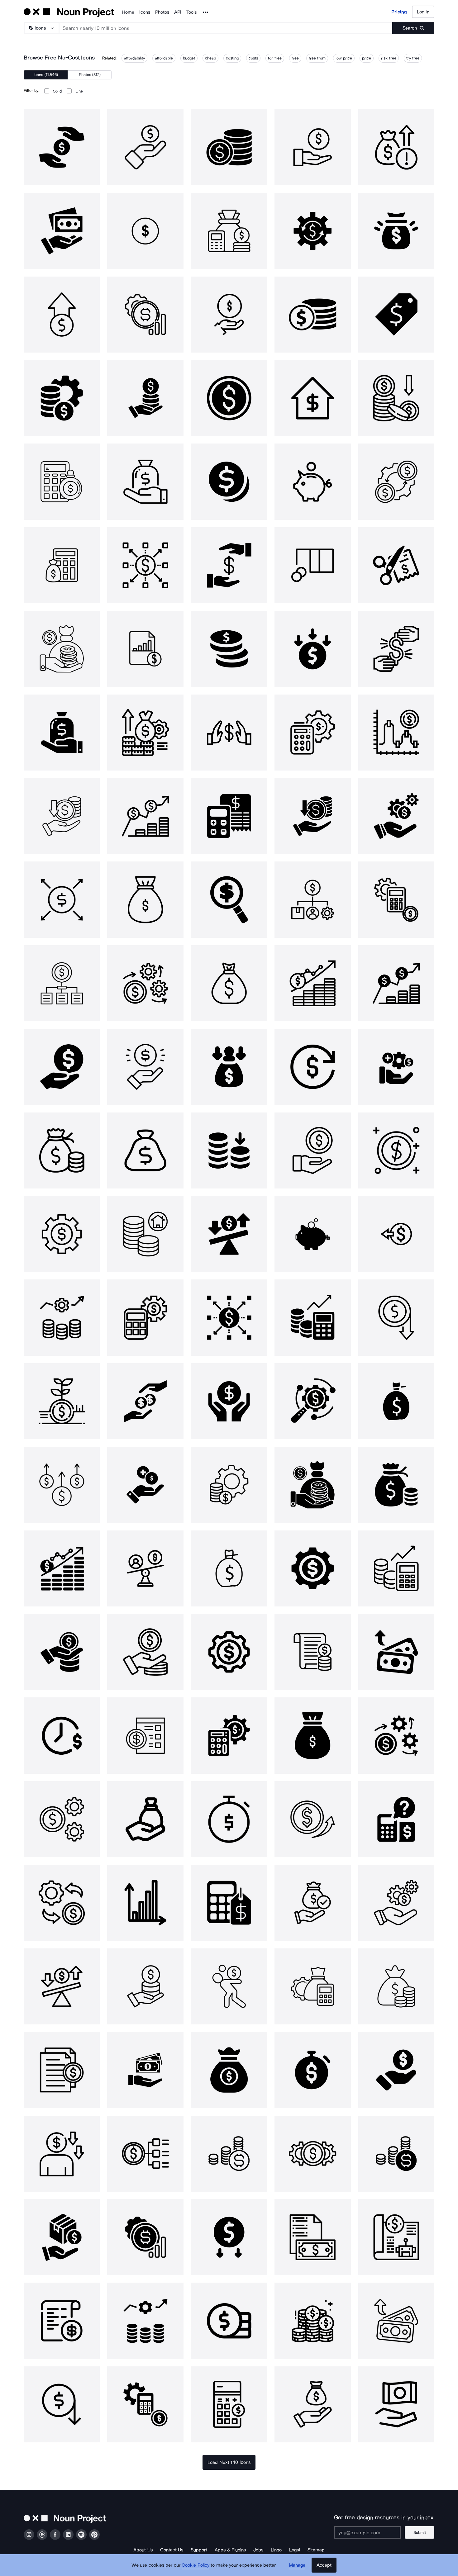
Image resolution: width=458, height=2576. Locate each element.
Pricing (399, 12)
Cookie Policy (196, 2565)
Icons (145, 12)
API (178, 12)
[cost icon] (62, 147)
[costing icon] (396, 649)
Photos (162, 12)
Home (128, 12)
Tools (191, 12)
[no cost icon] (396, 565)
